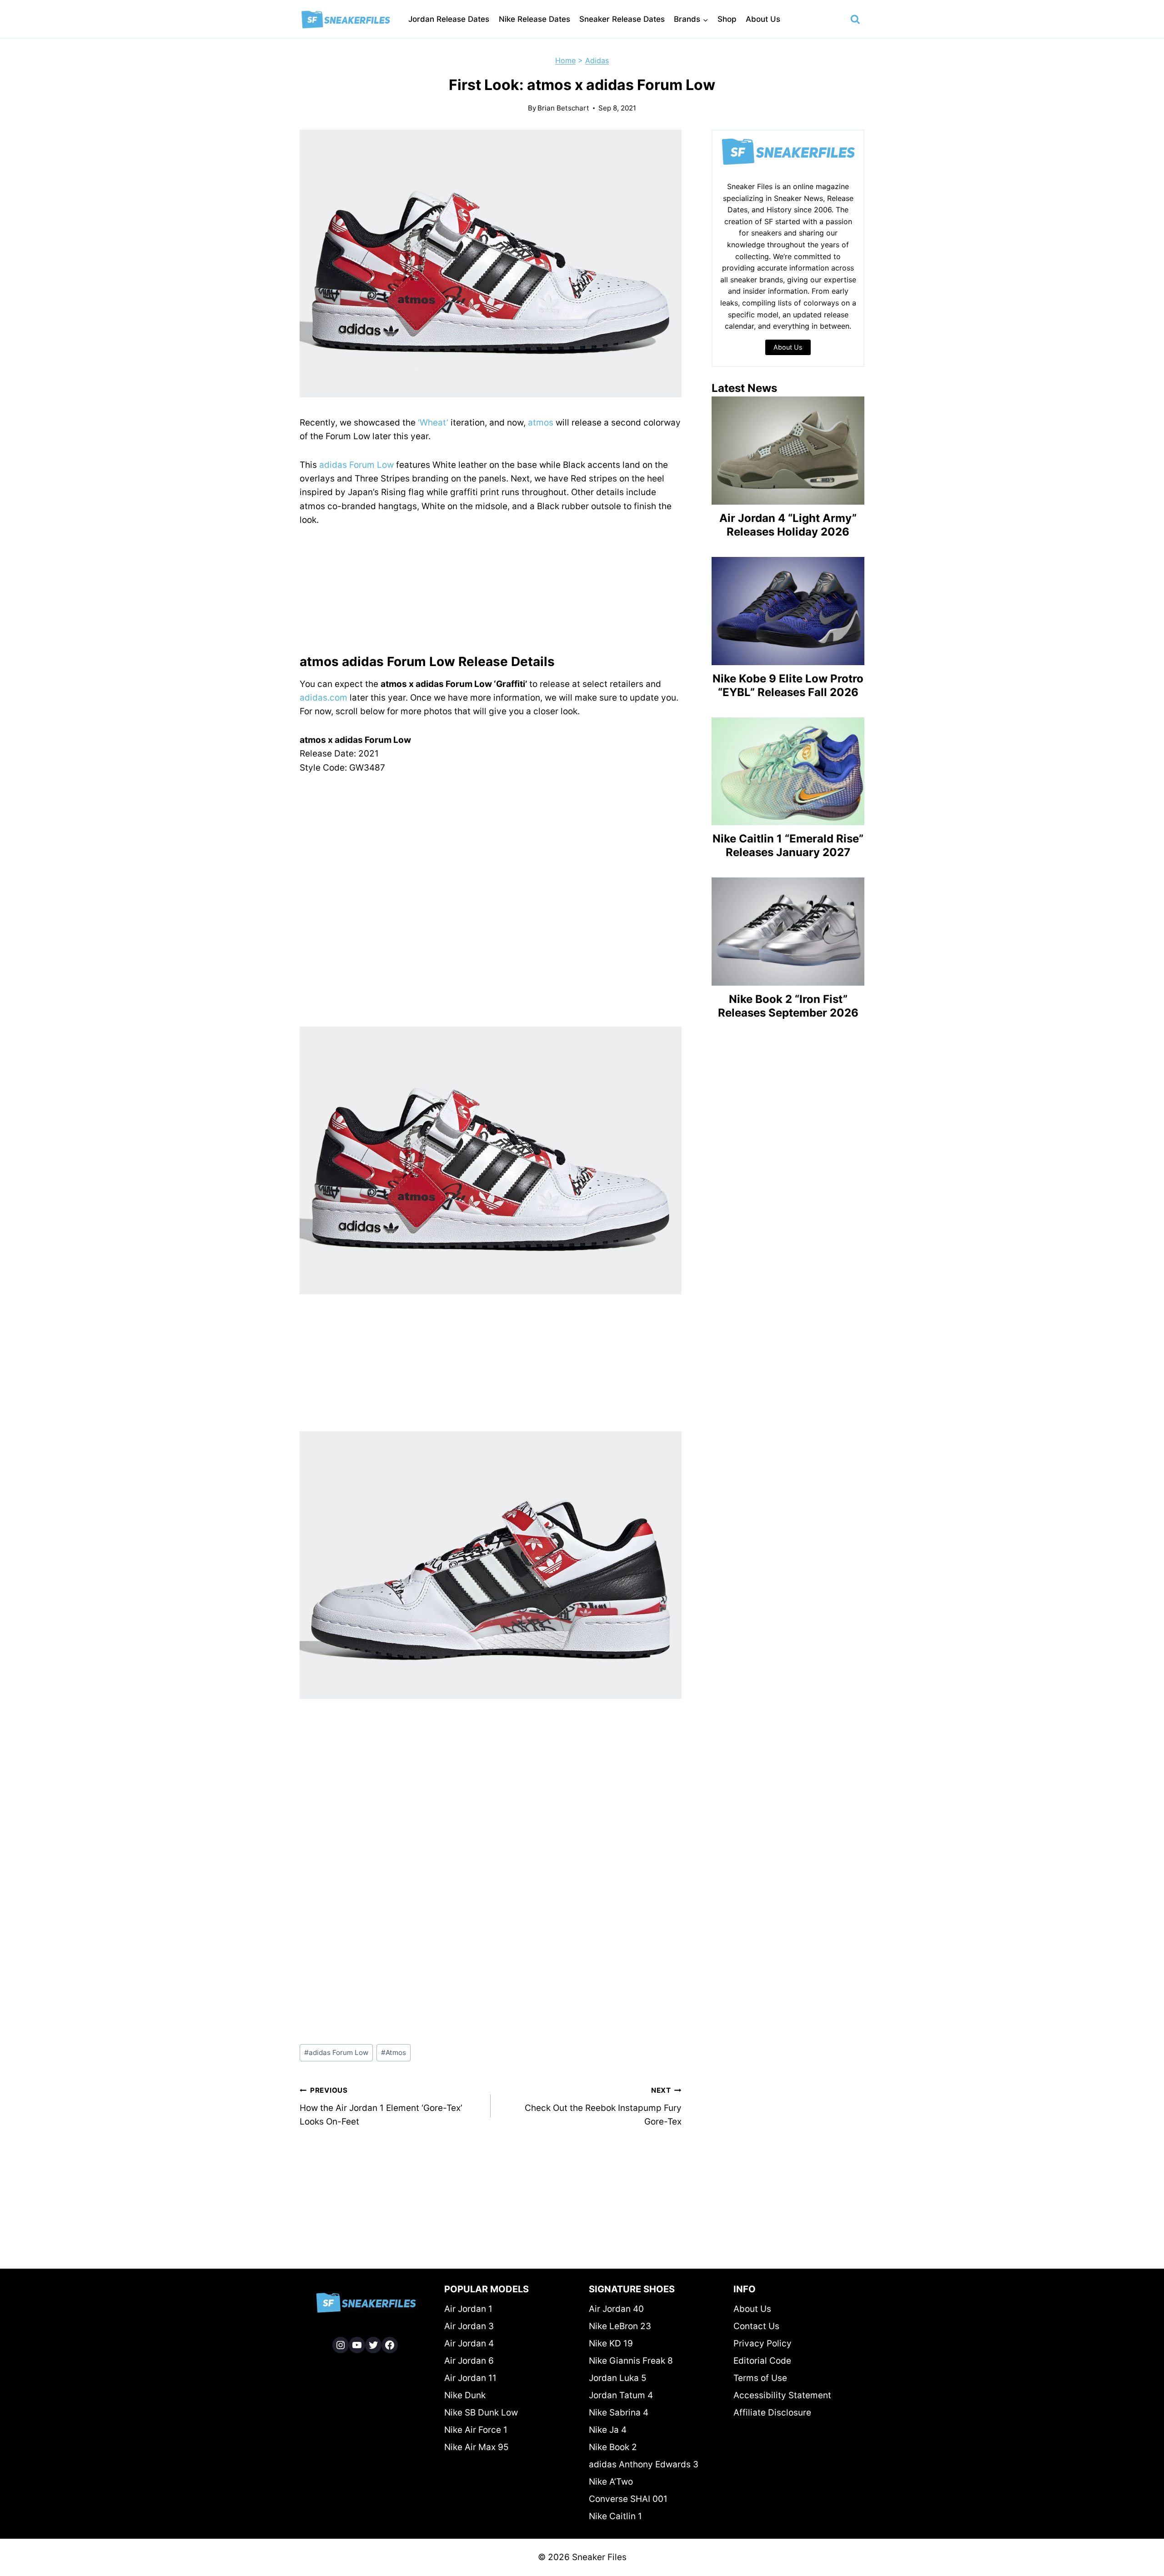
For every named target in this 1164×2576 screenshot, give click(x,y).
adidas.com (324, 698)
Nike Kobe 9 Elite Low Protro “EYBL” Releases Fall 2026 (788, 685)
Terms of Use (760, 2378)
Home (565, 60)
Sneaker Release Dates (622, 19)
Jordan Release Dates (449, 19)
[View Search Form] (855, 20)
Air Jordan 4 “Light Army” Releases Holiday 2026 (788, 525)
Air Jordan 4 (469, 2343)
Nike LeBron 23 (620, 2326)
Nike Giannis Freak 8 (631, 2361)
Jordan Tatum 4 (621, 2395)
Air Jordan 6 (469, 2361)
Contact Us (756, 2326)
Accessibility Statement (782, 2395)
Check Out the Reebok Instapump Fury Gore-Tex (603, 2106)
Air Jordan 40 (616, 2309)
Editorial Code (762, 2361)
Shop (727, 19)
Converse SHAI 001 (628, 2499)
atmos (541, 423)
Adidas (597, 60)
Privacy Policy (763, 2343)
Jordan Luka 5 (618, 2378)
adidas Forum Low (356, 465)
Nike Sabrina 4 (619, 2413)
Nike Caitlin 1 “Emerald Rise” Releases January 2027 (788, 845)
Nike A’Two (611, 2482)
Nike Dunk (465, 2395)
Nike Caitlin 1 (615, 2516)
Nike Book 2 (613, 2447)
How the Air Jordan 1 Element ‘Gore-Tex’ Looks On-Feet (381, 2106)
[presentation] (788, 451)
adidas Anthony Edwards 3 (644, 2464)
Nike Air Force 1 (476, 2430)
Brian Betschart (563, 108)
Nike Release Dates (534, 19)
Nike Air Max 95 (477, 2447)
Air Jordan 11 (470, 2378)
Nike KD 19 (611, 2343)
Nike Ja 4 (608, 2430)
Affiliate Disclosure (772, 2413)
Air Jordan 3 (469, 2326)
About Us (763, 19)
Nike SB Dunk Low (481, 2413)
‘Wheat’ (433, 423)
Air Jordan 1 (468, 2309)
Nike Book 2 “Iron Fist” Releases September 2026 (788, 1006)
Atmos (394, 2052)
